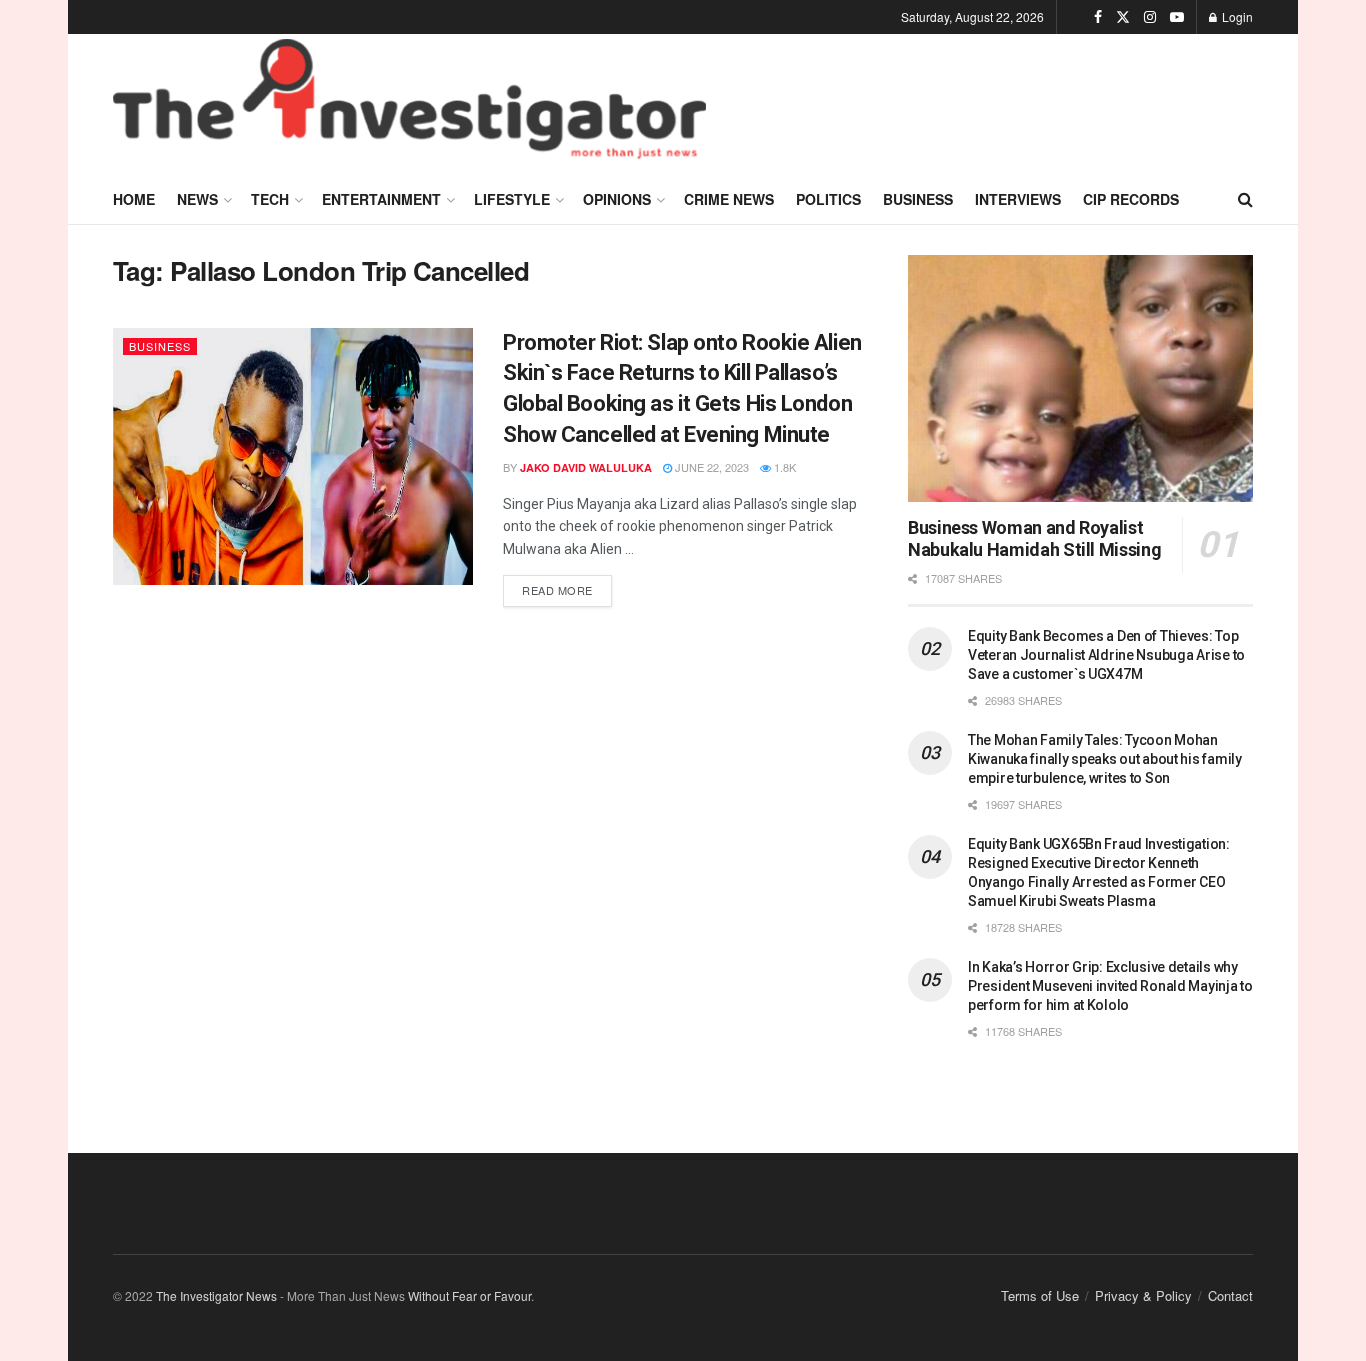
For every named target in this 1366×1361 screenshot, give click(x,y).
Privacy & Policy (1143, 1295)
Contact (1230, 1295)
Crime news (729, 199)
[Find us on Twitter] (1123, 17)
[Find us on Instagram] (1150, 17)
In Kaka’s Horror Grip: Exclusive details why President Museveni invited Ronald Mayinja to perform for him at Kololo (1110, 986)
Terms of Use (1040, 1295)
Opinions (617, 199)
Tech (270, 199)
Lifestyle (512, 199)
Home (134, 199)
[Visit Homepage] (409, 104)
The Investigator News (216, 1295)
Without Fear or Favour (469, 1295)
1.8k (783, 467)
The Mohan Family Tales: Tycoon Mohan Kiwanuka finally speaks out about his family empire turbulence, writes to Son (1105, 759)
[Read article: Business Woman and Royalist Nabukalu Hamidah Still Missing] (1080, 378)
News (197, 199)
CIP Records (1131, 199)
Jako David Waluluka (586, 467)
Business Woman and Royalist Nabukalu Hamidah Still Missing (1034, 539)
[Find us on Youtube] (1177, 17)
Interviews (1018, 199)
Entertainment (381, 199)
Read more (567, 586)
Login (1236, 16)
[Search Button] (1245, 199)
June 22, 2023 (710, 467)
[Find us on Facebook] (1098, 17)
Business (918, 199)
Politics (828, 199)
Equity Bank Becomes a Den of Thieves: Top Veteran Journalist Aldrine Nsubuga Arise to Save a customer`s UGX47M (1106, 655)
